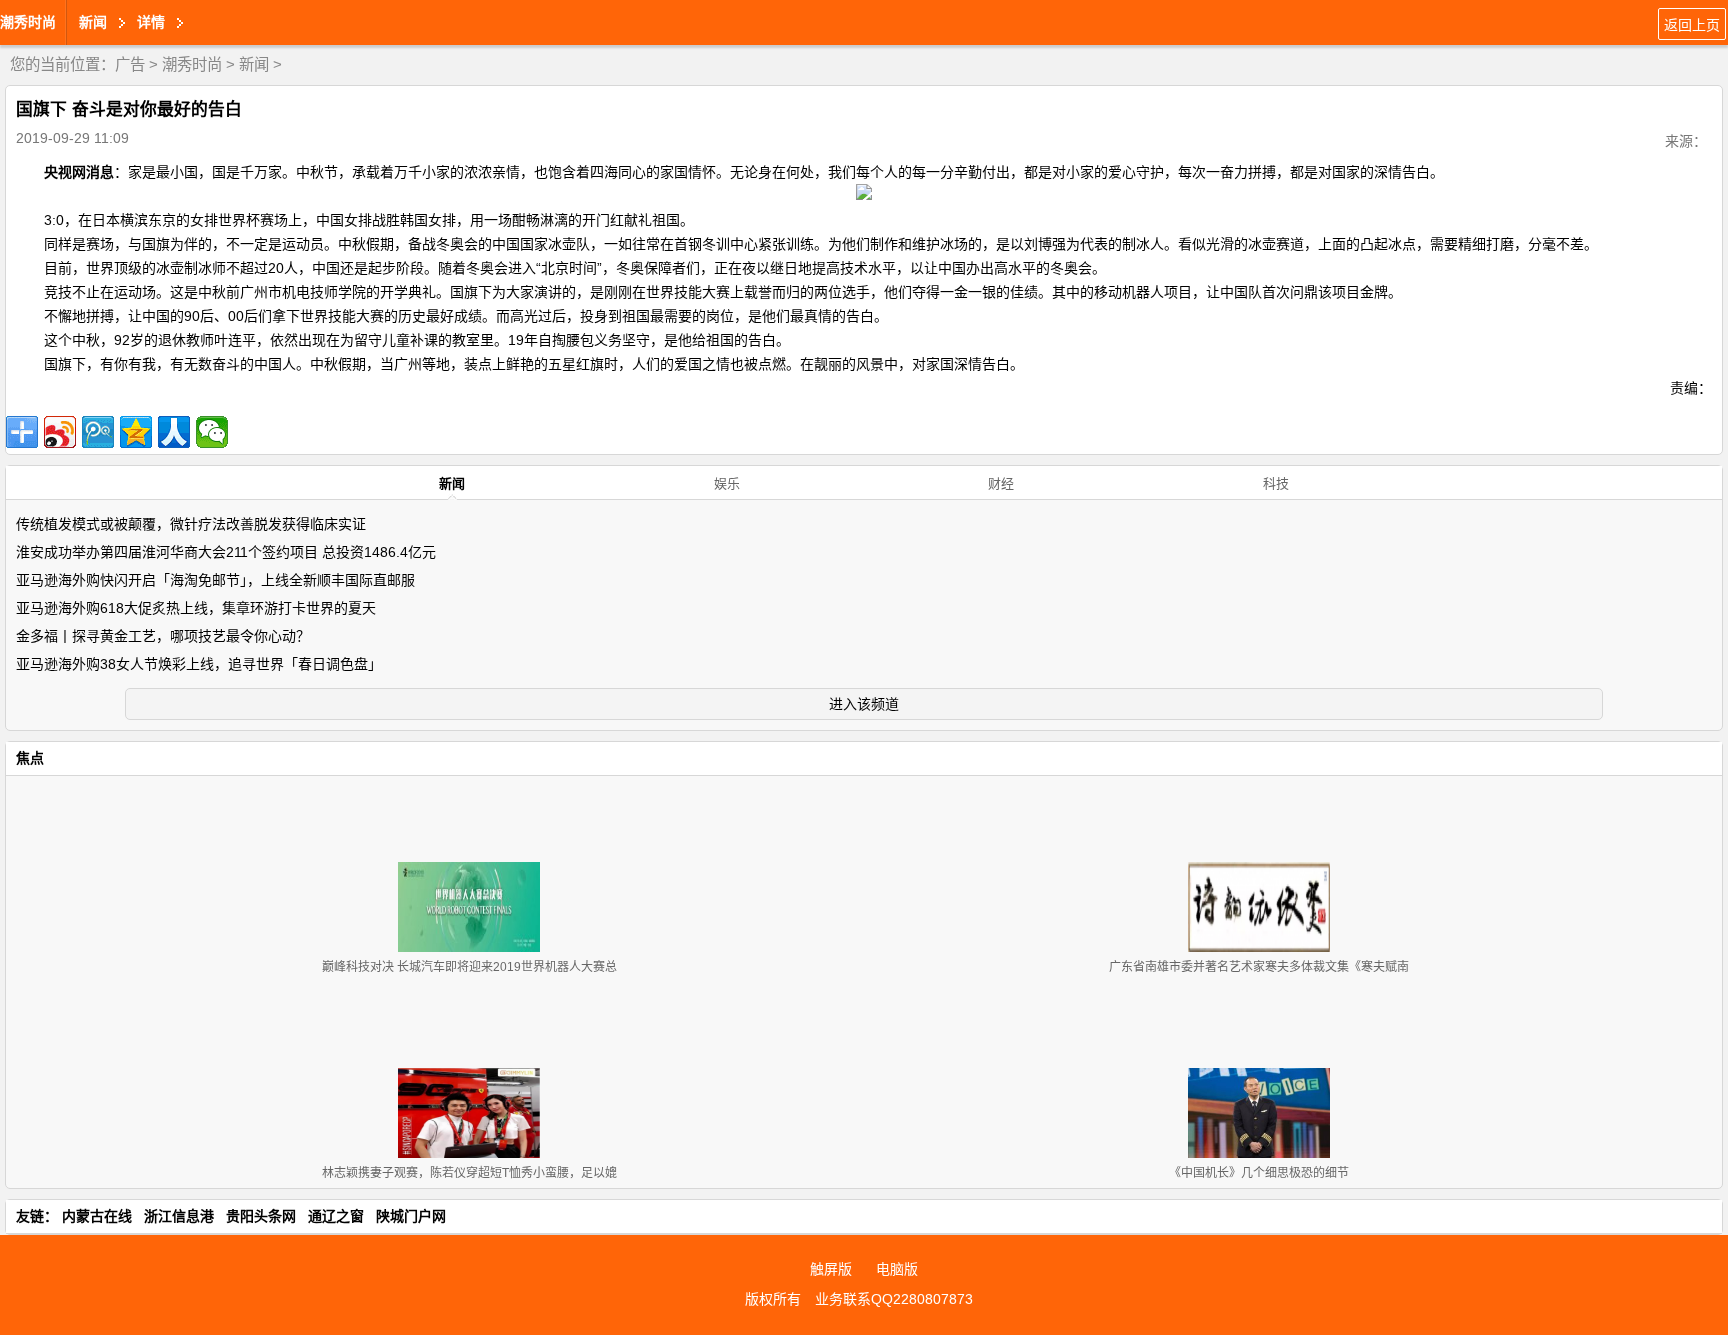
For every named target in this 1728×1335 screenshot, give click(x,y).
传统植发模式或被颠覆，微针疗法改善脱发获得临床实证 (191, 524)
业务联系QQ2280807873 (894, 1299)
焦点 (30, 758)
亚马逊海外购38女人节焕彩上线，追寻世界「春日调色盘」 (199, 664)
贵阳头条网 (261, 1216)
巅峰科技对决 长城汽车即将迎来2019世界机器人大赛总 (469, 967)
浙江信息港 (179, 1216)
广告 (130, 64)
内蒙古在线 (97, 1216)
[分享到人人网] (174, 432)
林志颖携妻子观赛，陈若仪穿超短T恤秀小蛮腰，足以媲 (469, 1173)
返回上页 (1692, 25)
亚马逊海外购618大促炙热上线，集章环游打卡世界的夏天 (196, 608)
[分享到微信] (212, 432)
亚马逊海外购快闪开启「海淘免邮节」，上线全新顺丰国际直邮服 (215, 580)
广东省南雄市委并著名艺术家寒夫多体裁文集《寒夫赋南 (1259, 967)
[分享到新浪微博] (60, 432)
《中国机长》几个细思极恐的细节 (1259, 1173)
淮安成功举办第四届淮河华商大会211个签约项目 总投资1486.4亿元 (226, 552)
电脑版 (897, 1269)
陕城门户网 (411, 1216)
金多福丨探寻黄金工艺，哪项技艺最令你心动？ (163, 636)
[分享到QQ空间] (136, 432)
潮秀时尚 (28, 22)
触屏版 (831, 1269)
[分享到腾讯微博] (98, 432)
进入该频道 (864, 704)
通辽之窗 (336, 1216)
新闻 (254, 64)
